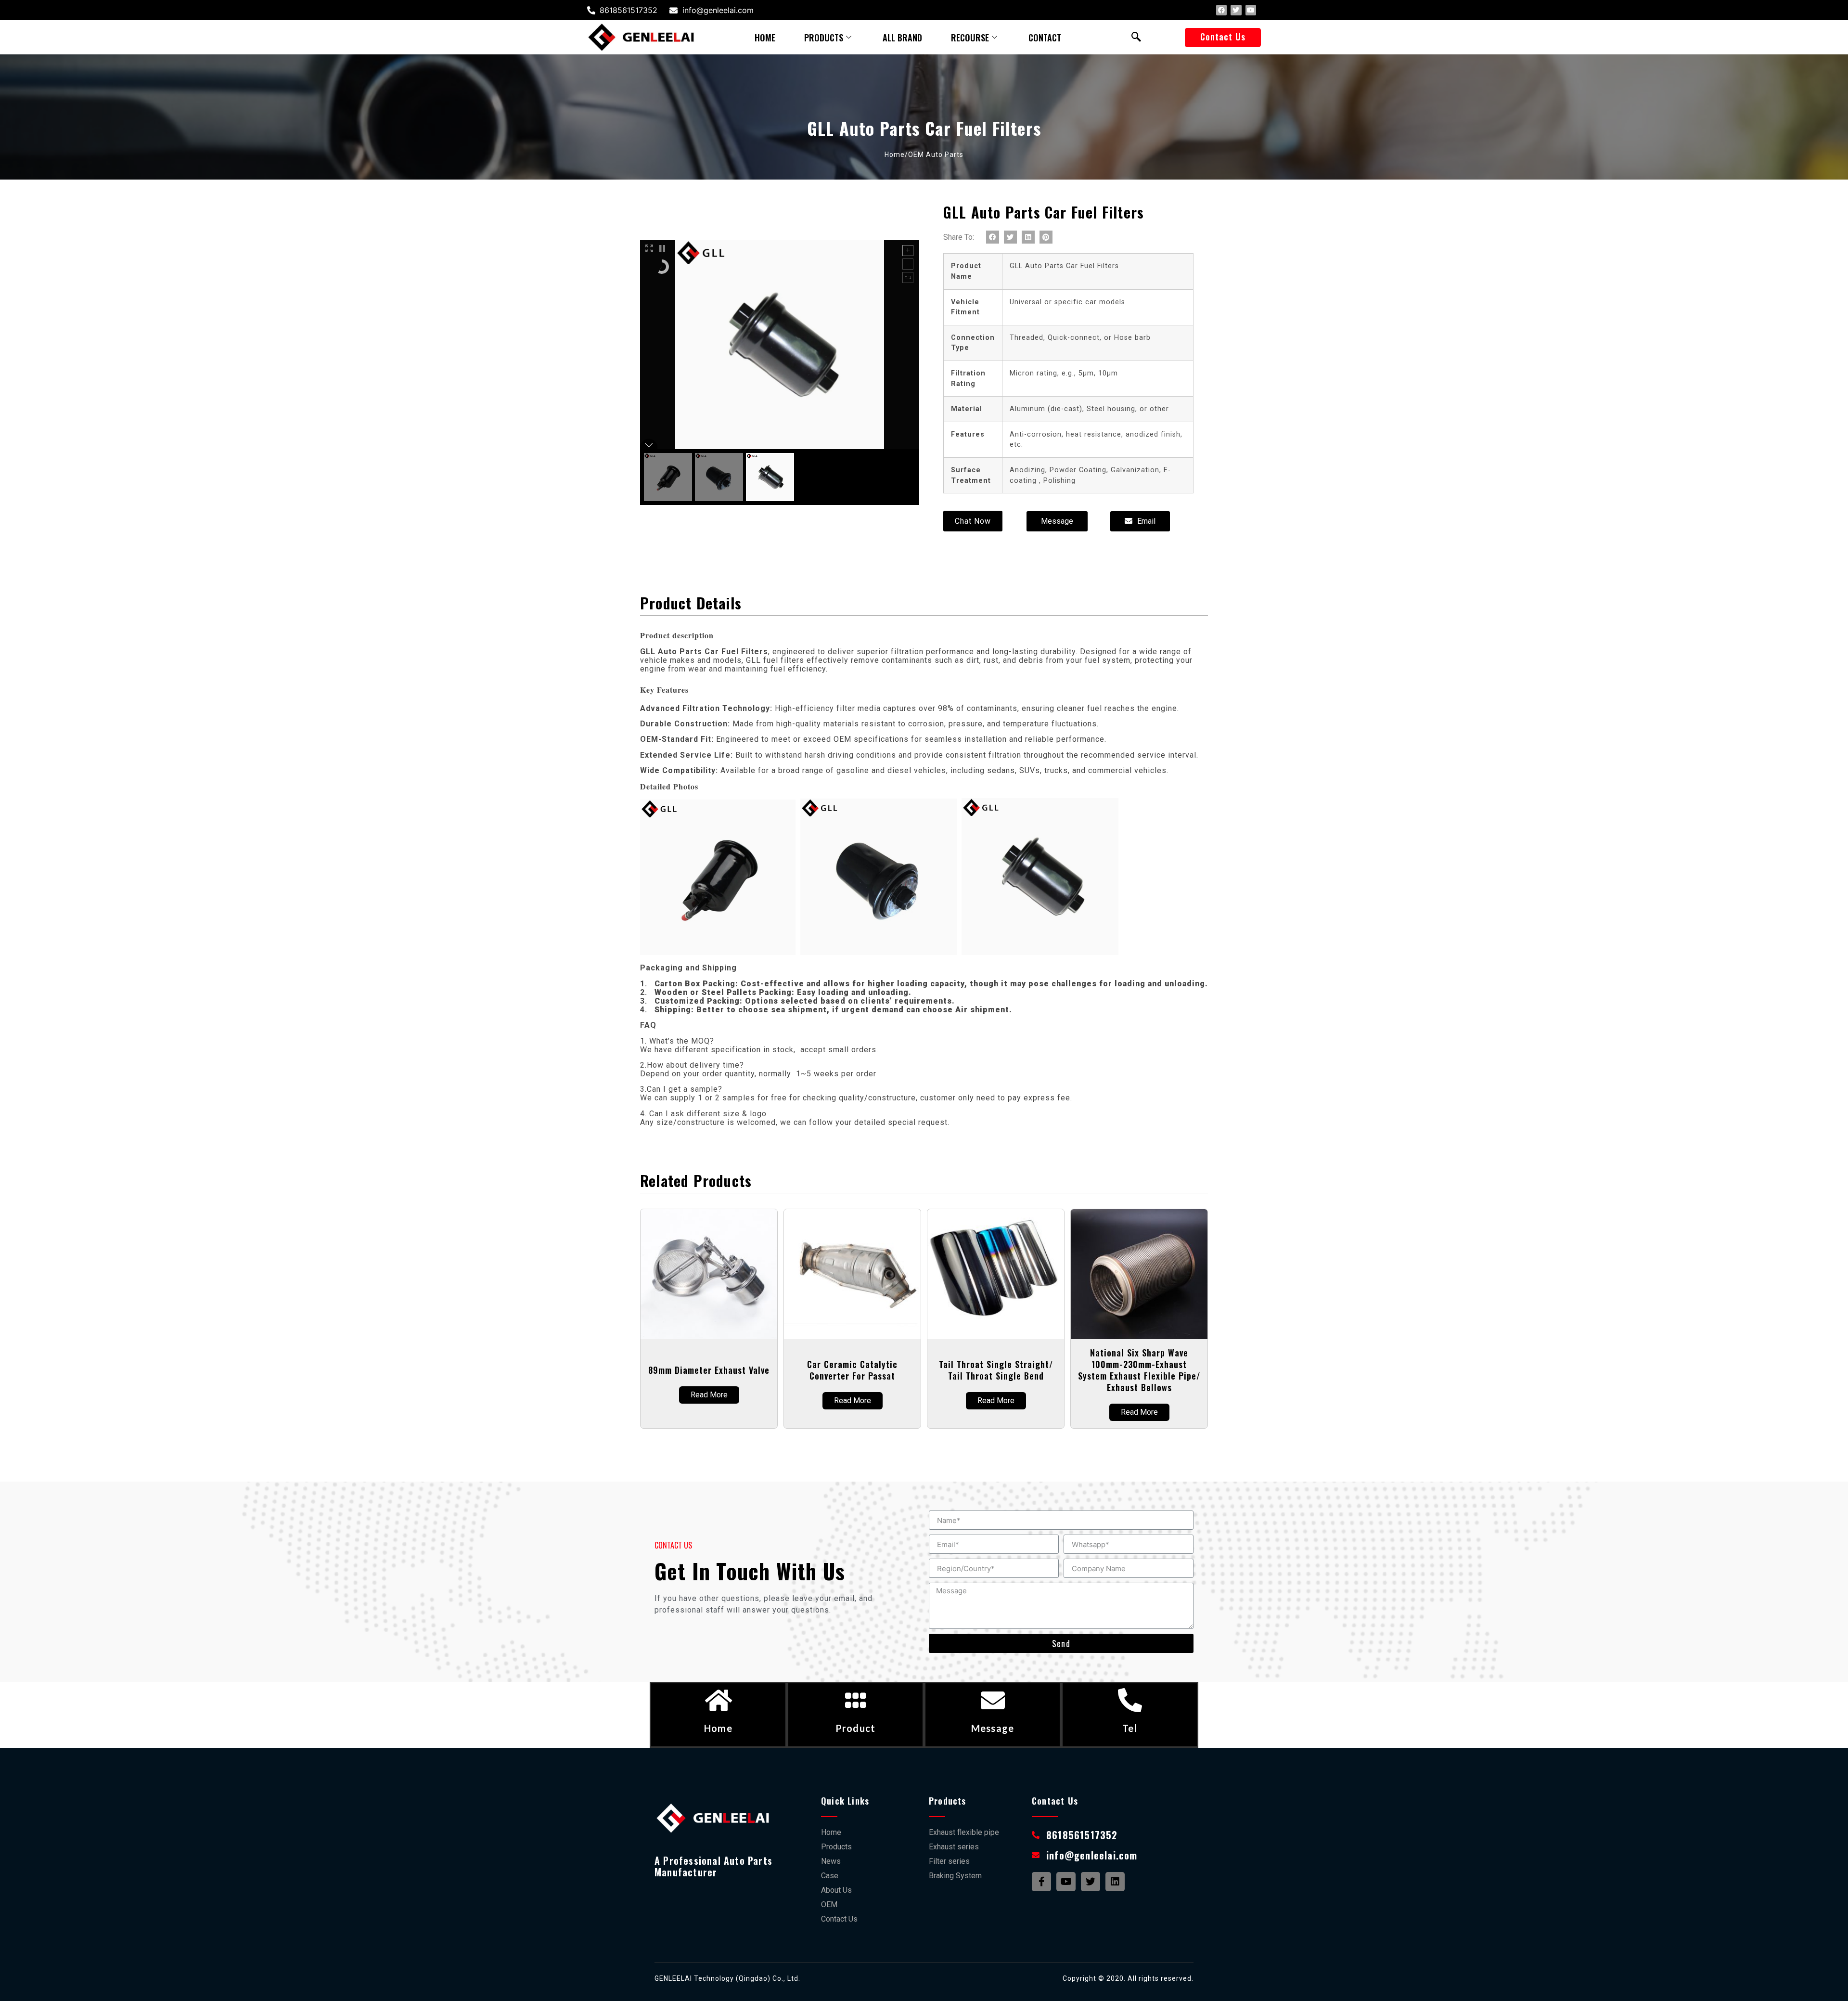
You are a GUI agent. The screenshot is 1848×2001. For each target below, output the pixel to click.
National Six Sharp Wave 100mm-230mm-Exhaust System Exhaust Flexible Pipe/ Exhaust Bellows (1139, 1370)
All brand (902, 38)
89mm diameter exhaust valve (709, 1370)
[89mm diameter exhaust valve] (709, 1274)
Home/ (896, 155)
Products (824, 38)
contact (1045, 38)
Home (718, 1728)
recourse (970, 38)
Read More (709, 1395)
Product (855, 1728)
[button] (1223, 38)
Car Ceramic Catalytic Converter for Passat (852, 1370)
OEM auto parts (936, 155)
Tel (1130, 1728)
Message (993, 1728)
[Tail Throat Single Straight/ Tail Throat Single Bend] (996, 1274)
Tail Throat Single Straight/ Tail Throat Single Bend (996, 1370)
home (765, 38)
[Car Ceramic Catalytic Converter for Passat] (852, 1274)
